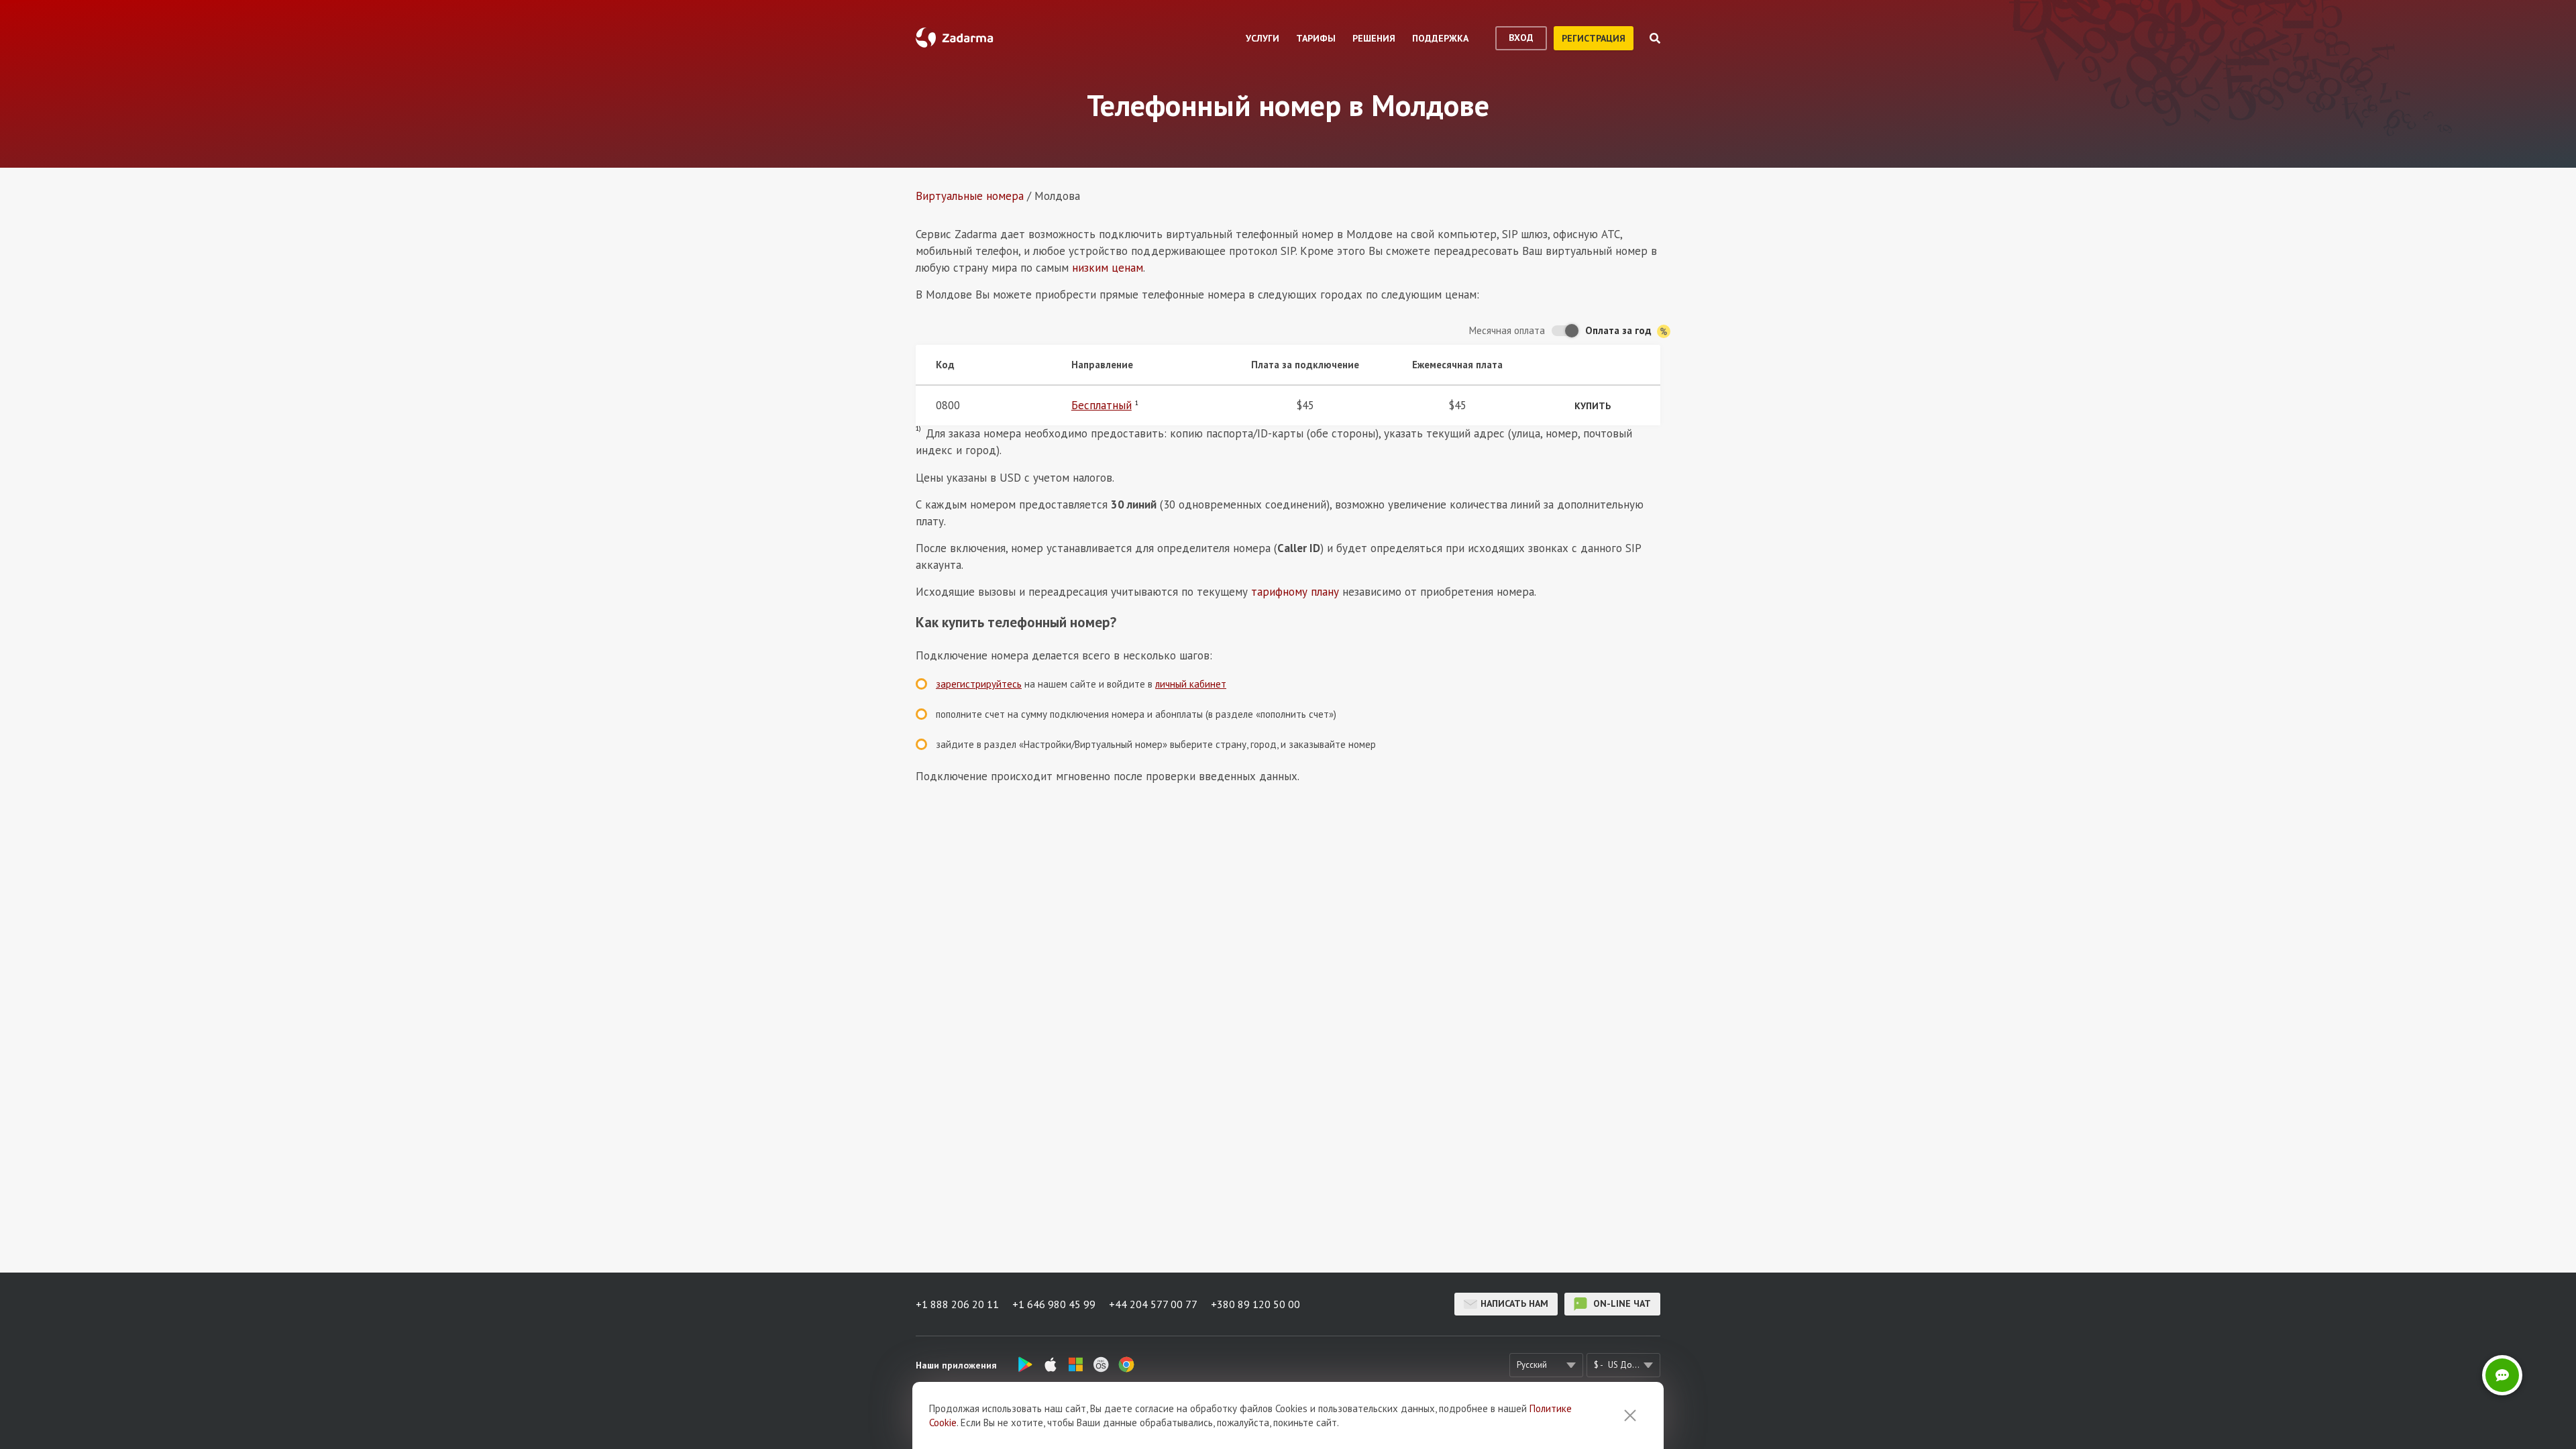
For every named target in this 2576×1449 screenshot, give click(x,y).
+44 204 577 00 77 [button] (1153, 1304)
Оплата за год (1620, 330)
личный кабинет (1191, 684)
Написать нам (1514, 1303)
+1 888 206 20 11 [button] (957, 1304)
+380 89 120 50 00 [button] (1255, 1304)
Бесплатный (1102, 405)
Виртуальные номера (970, 196)
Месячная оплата (1507, 330)
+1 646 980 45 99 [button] (1054, 1304)
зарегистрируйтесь (979, 684)
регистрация (1594, 38)
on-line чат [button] (1621, 1303)
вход (1521, 38)
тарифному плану (1295, 592)
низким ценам (1108, 268)
